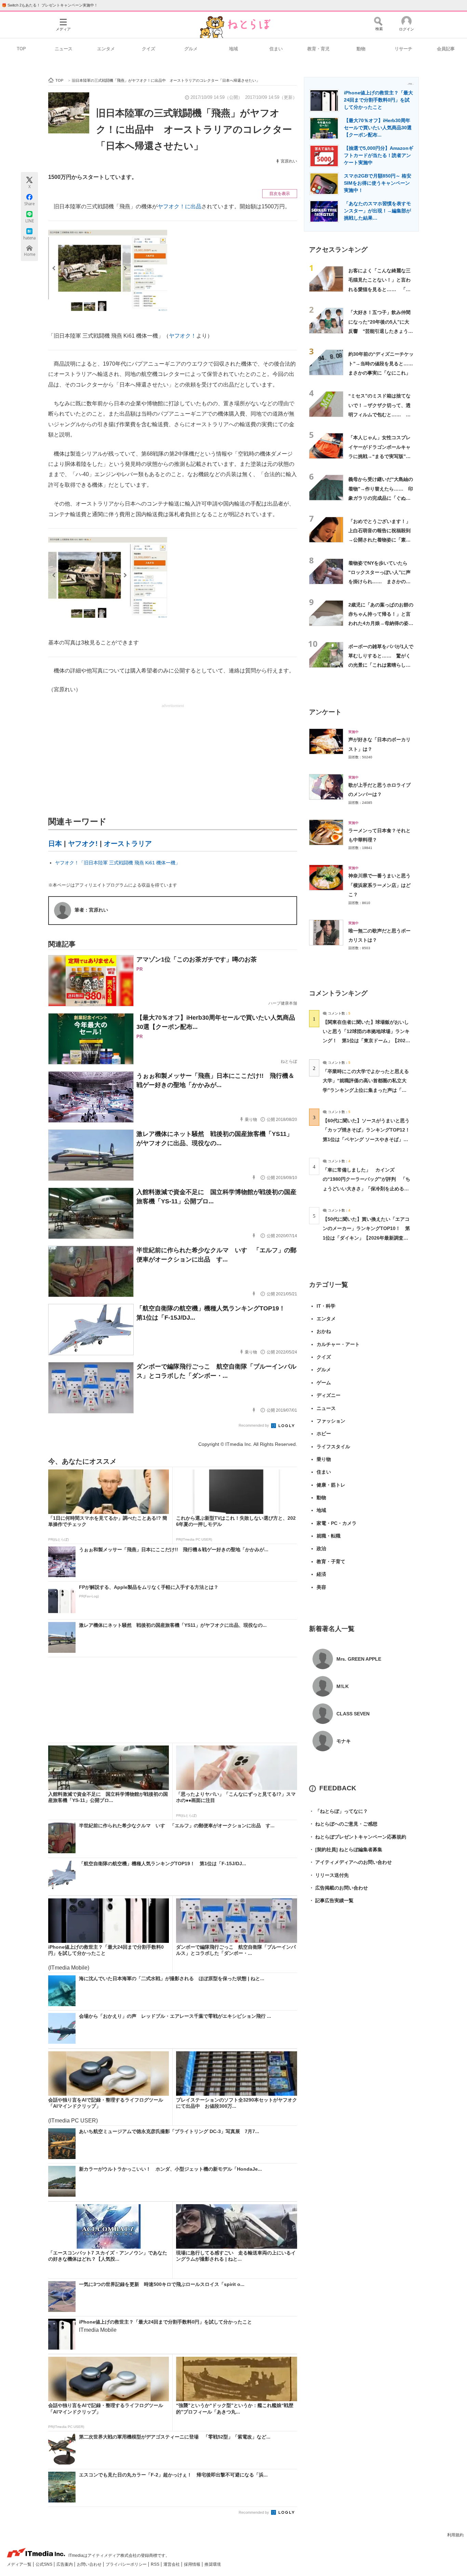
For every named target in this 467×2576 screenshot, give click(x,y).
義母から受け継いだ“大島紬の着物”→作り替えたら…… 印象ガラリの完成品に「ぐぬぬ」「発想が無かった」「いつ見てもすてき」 (381, 498)
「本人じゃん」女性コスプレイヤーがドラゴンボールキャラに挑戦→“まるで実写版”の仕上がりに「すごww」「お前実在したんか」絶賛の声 (381, 456)
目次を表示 (280, 194)
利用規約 (455, 2535)
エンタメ (106, 49)
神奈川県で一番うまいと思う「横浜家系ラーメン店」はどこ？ (379, 885)
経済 (321, 1574)
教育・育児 (318, 49)
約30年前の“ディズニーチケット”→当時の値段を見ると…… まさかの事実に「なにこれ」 (383, 363)
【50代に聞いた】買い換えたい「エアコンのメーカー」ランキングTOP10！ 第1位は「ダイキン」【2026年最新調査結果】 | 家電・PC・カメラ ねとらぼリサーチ (366, 1238)
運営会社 (172, 2564)
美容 (321, 1587)
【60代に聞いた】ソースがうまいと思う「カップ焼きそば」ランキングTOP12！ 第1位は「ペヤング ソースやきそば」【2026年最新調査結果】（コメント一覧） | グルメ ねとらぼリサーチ (369, 1139)
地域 (233, 49)
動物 (361, 49)
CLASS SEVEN (353, 1714)
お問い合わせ (90, 2564)
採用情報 (193, 2564)
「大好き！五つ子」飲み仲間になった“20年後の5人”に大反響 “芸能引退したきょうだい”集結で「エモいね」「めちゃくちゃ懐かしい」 (381, 331)
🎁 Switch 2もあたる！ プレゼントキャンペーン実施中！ (50, 5)
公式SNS (44, 2564)
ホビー (324, 1434)
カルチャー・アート (338, 1344)
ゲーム (324, 1383)
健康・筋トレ (331, 1485)
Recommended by (254, 1425)
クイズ (149, 49)
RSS (156, 2564)
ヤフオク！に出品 (179, 206)
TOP (21, 49)
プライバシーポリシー (127, 2564)
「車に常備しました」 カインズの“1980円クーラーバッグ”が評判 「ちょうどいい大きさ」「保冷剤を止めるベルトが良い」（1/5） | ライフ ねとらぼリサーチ (366, 1188)
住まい (276, 49)
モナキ (344, 1741)
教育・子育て (331, 1561)
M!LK (343, 1686)
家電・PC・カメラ (337, 1523)
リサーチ (403, 49)
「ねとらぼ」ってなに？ (338, 1811)
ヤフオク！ (183, 336)
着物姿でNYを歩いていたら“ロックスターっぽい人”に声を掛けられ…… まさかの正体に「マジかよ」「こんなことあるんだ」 (379, 582)
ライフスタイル (333, 1447)
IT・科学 (326, 1306)
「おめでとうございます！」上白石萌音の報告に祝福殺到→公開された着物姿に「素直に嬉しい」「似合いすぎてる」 (379, 540)
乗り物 (324, 1459)
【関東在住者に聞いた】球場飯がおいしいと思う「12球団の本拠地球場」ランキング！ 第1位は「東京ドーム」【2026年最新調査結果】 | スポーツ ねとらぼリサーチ (366, 1041)
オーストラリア (128, 844)
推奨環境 (213, 2564)
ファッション (331, 1421)
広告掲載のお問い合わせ (338, 1888)
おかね (324, 1331)
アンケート (325, 712)
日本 (55, 844)
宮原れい (289, 161)
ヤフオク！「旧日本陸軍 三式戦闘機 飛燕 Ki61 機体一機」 (118, 863)
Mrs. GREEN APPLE (359, 1659)
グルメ (191, 49)
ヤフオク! (83, 844)
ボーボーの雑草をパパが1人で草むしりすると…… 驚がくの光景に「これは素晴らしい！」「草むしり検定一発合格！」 (381, 665)
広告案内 (65, 2564)
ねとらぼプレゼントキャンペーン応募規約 (358, 1837)
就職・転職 (329, 1536)
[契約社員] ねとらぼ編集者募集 (346, 1849)
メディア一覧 (20, 2564)
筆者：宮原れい (91, 910)
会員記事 (446, 49)
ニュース (64, 49)
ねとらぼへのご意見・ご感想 (343, 1824)
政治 (321, 1548)
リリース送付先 (329, 1875)
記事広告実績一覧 (331, 1900)
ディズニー (329, 1395)
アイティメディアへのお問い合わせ (350, 1862)
